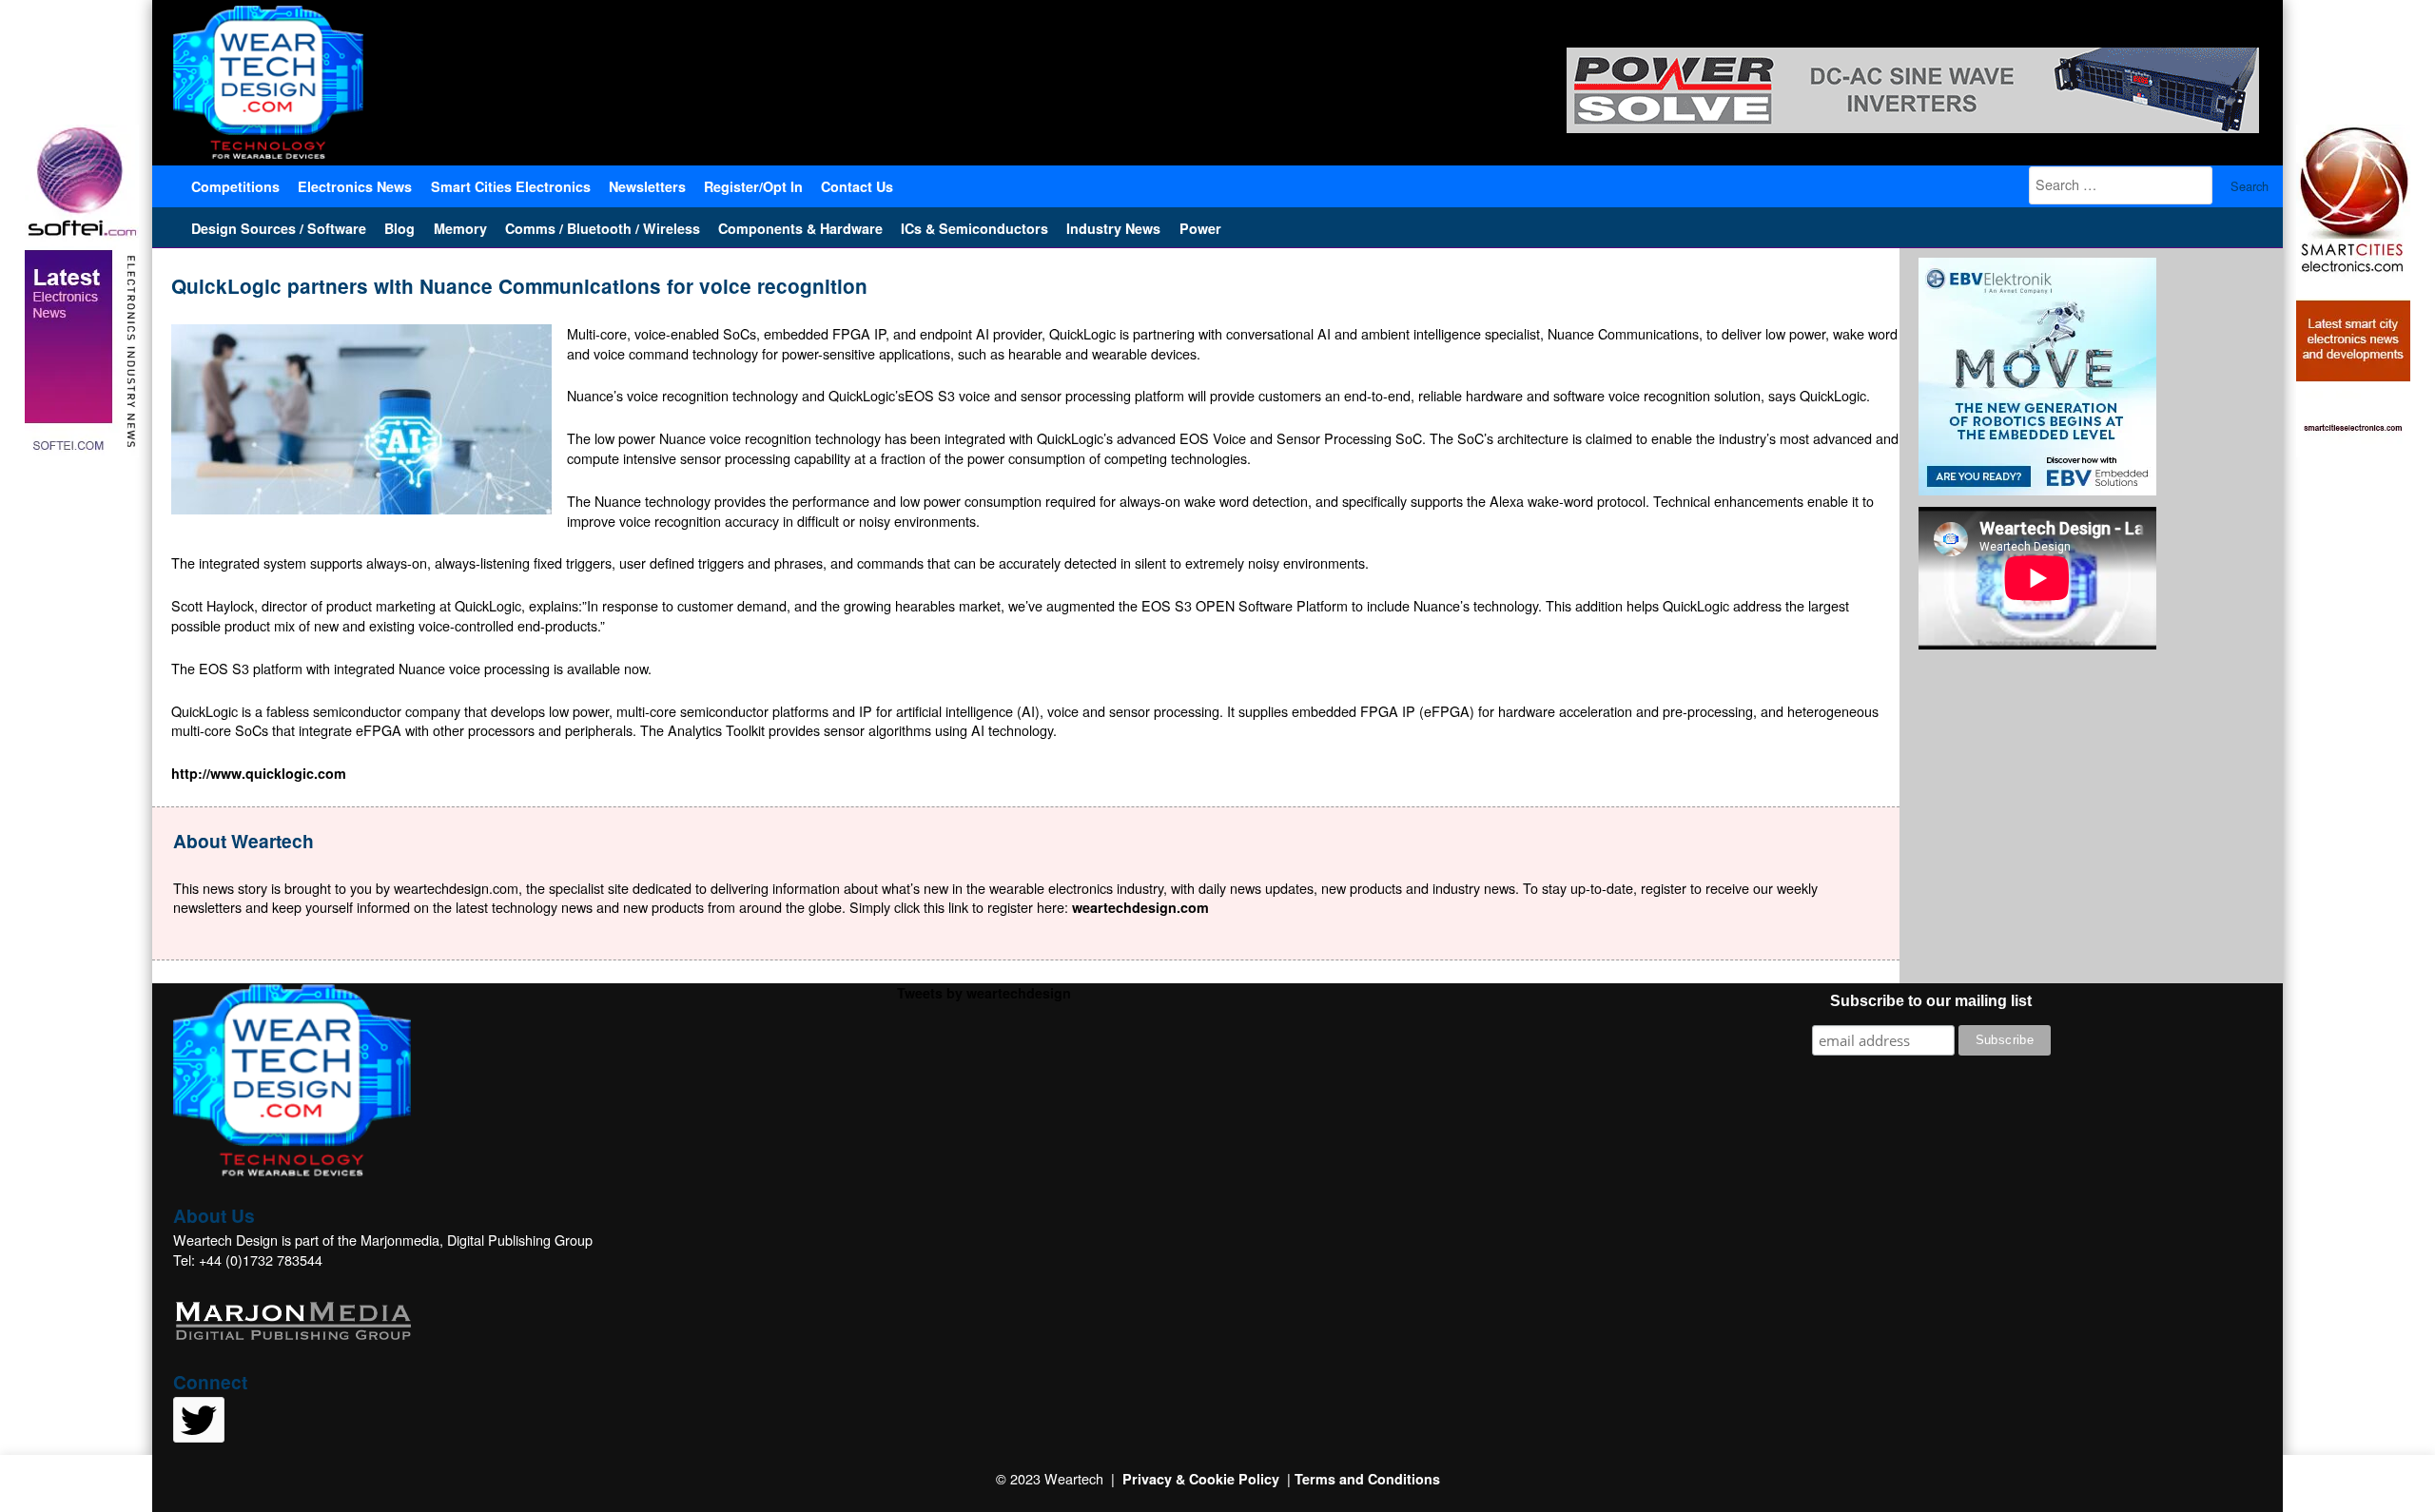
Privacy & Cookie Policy (1201, 1479)
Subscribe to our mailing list (1931, 1001)
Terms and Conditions (1367, 1479)
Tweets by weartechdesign (984, 993)
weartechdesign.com (1140, 907)
